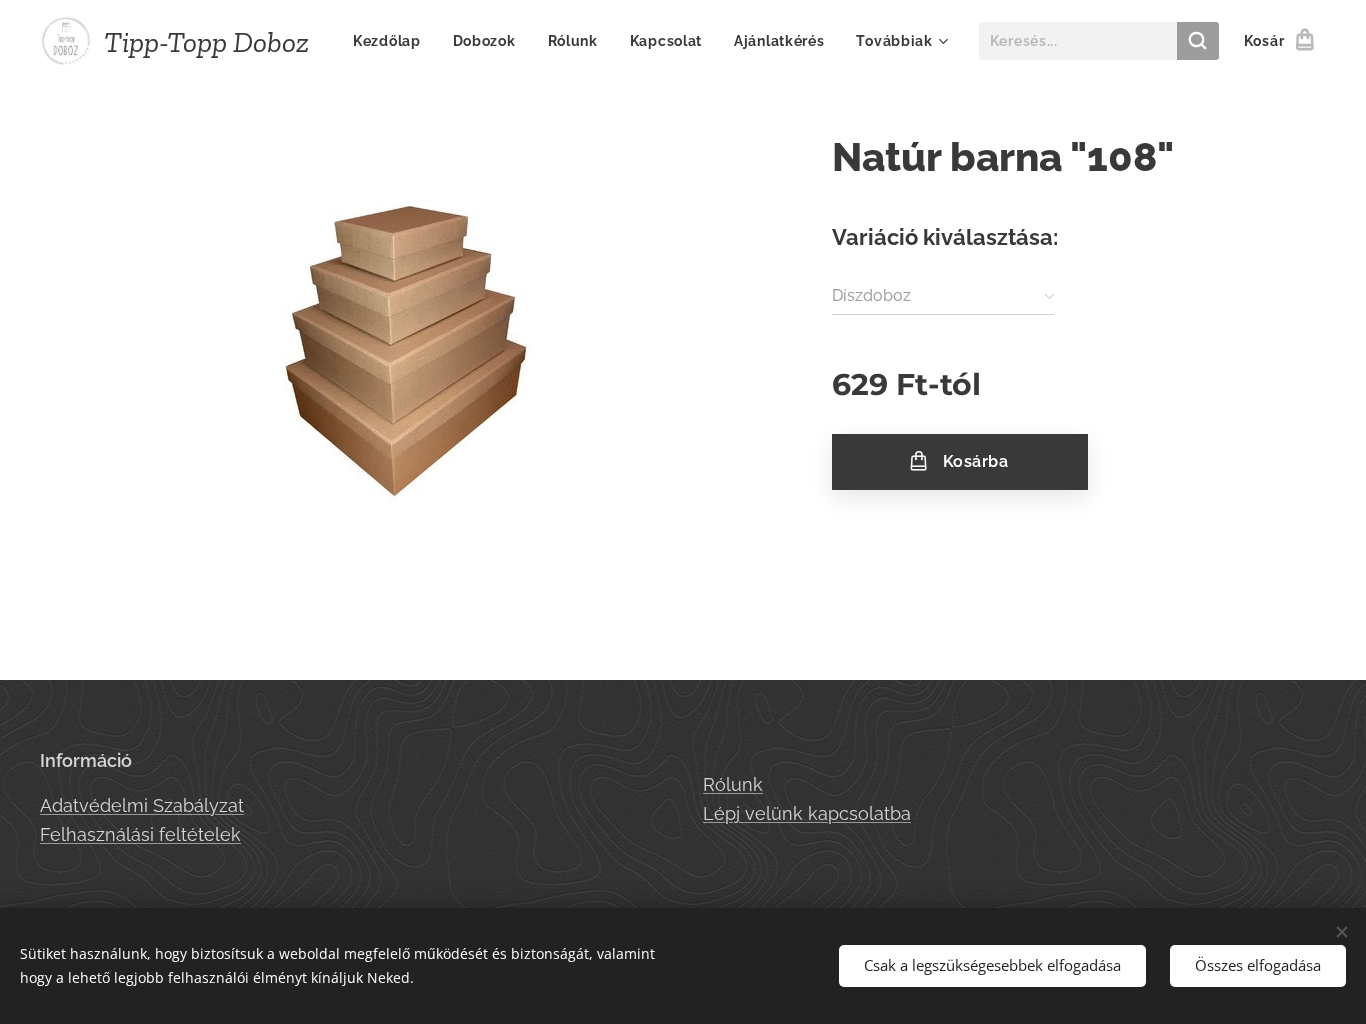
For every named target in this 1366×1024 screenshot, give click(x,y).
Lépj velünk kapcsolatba (807, 813)
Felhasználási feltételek (140, 834)
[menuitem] (392, 41)
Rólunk (733, 784)
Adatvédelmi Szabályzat (142, 805)
